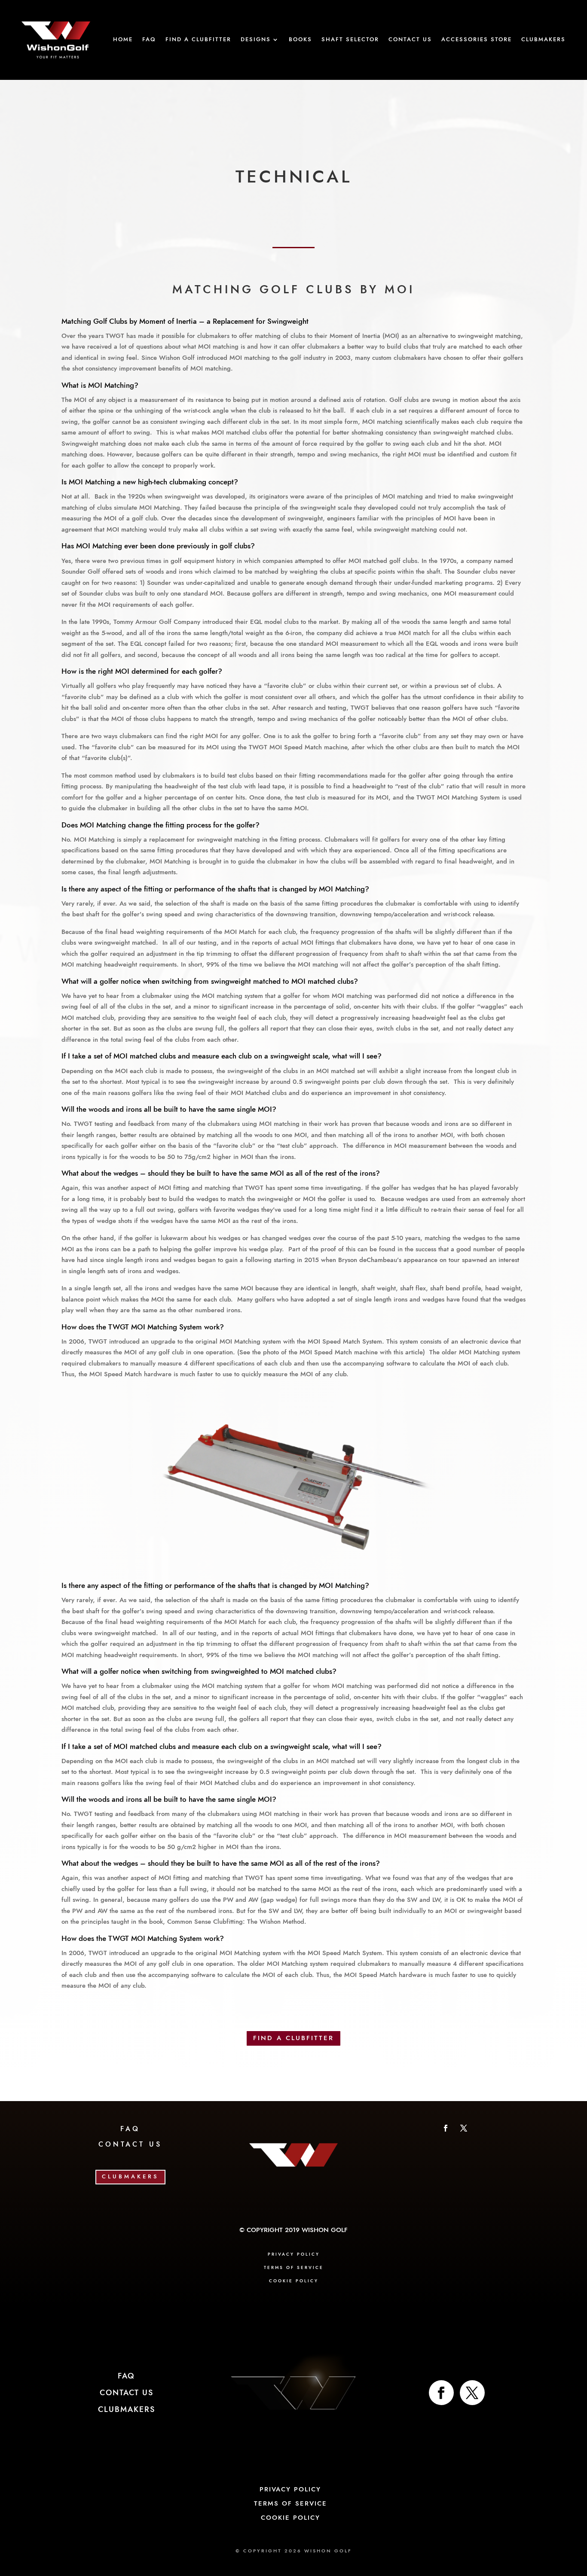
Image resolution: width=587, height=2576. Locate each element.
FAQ (149, 40)
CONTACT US (130, 2144)
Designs (256, 40)
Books (300, 40)
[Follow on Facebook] (446, 2128)
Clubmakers (543, 40)
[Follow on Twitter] (472, 2393)
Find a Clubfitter (198, 40)
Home (123, 40)
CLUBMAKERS (130, 2177)
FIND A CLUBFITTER (293, 2038)
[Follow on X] (464, 2128)
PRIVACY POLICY (294, 2254)
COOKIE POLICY (294, 2281)
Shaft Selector (350, 40)
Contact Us (410, 40)
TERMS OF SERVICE (294, 2268)
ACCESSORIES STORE (477, 40)
